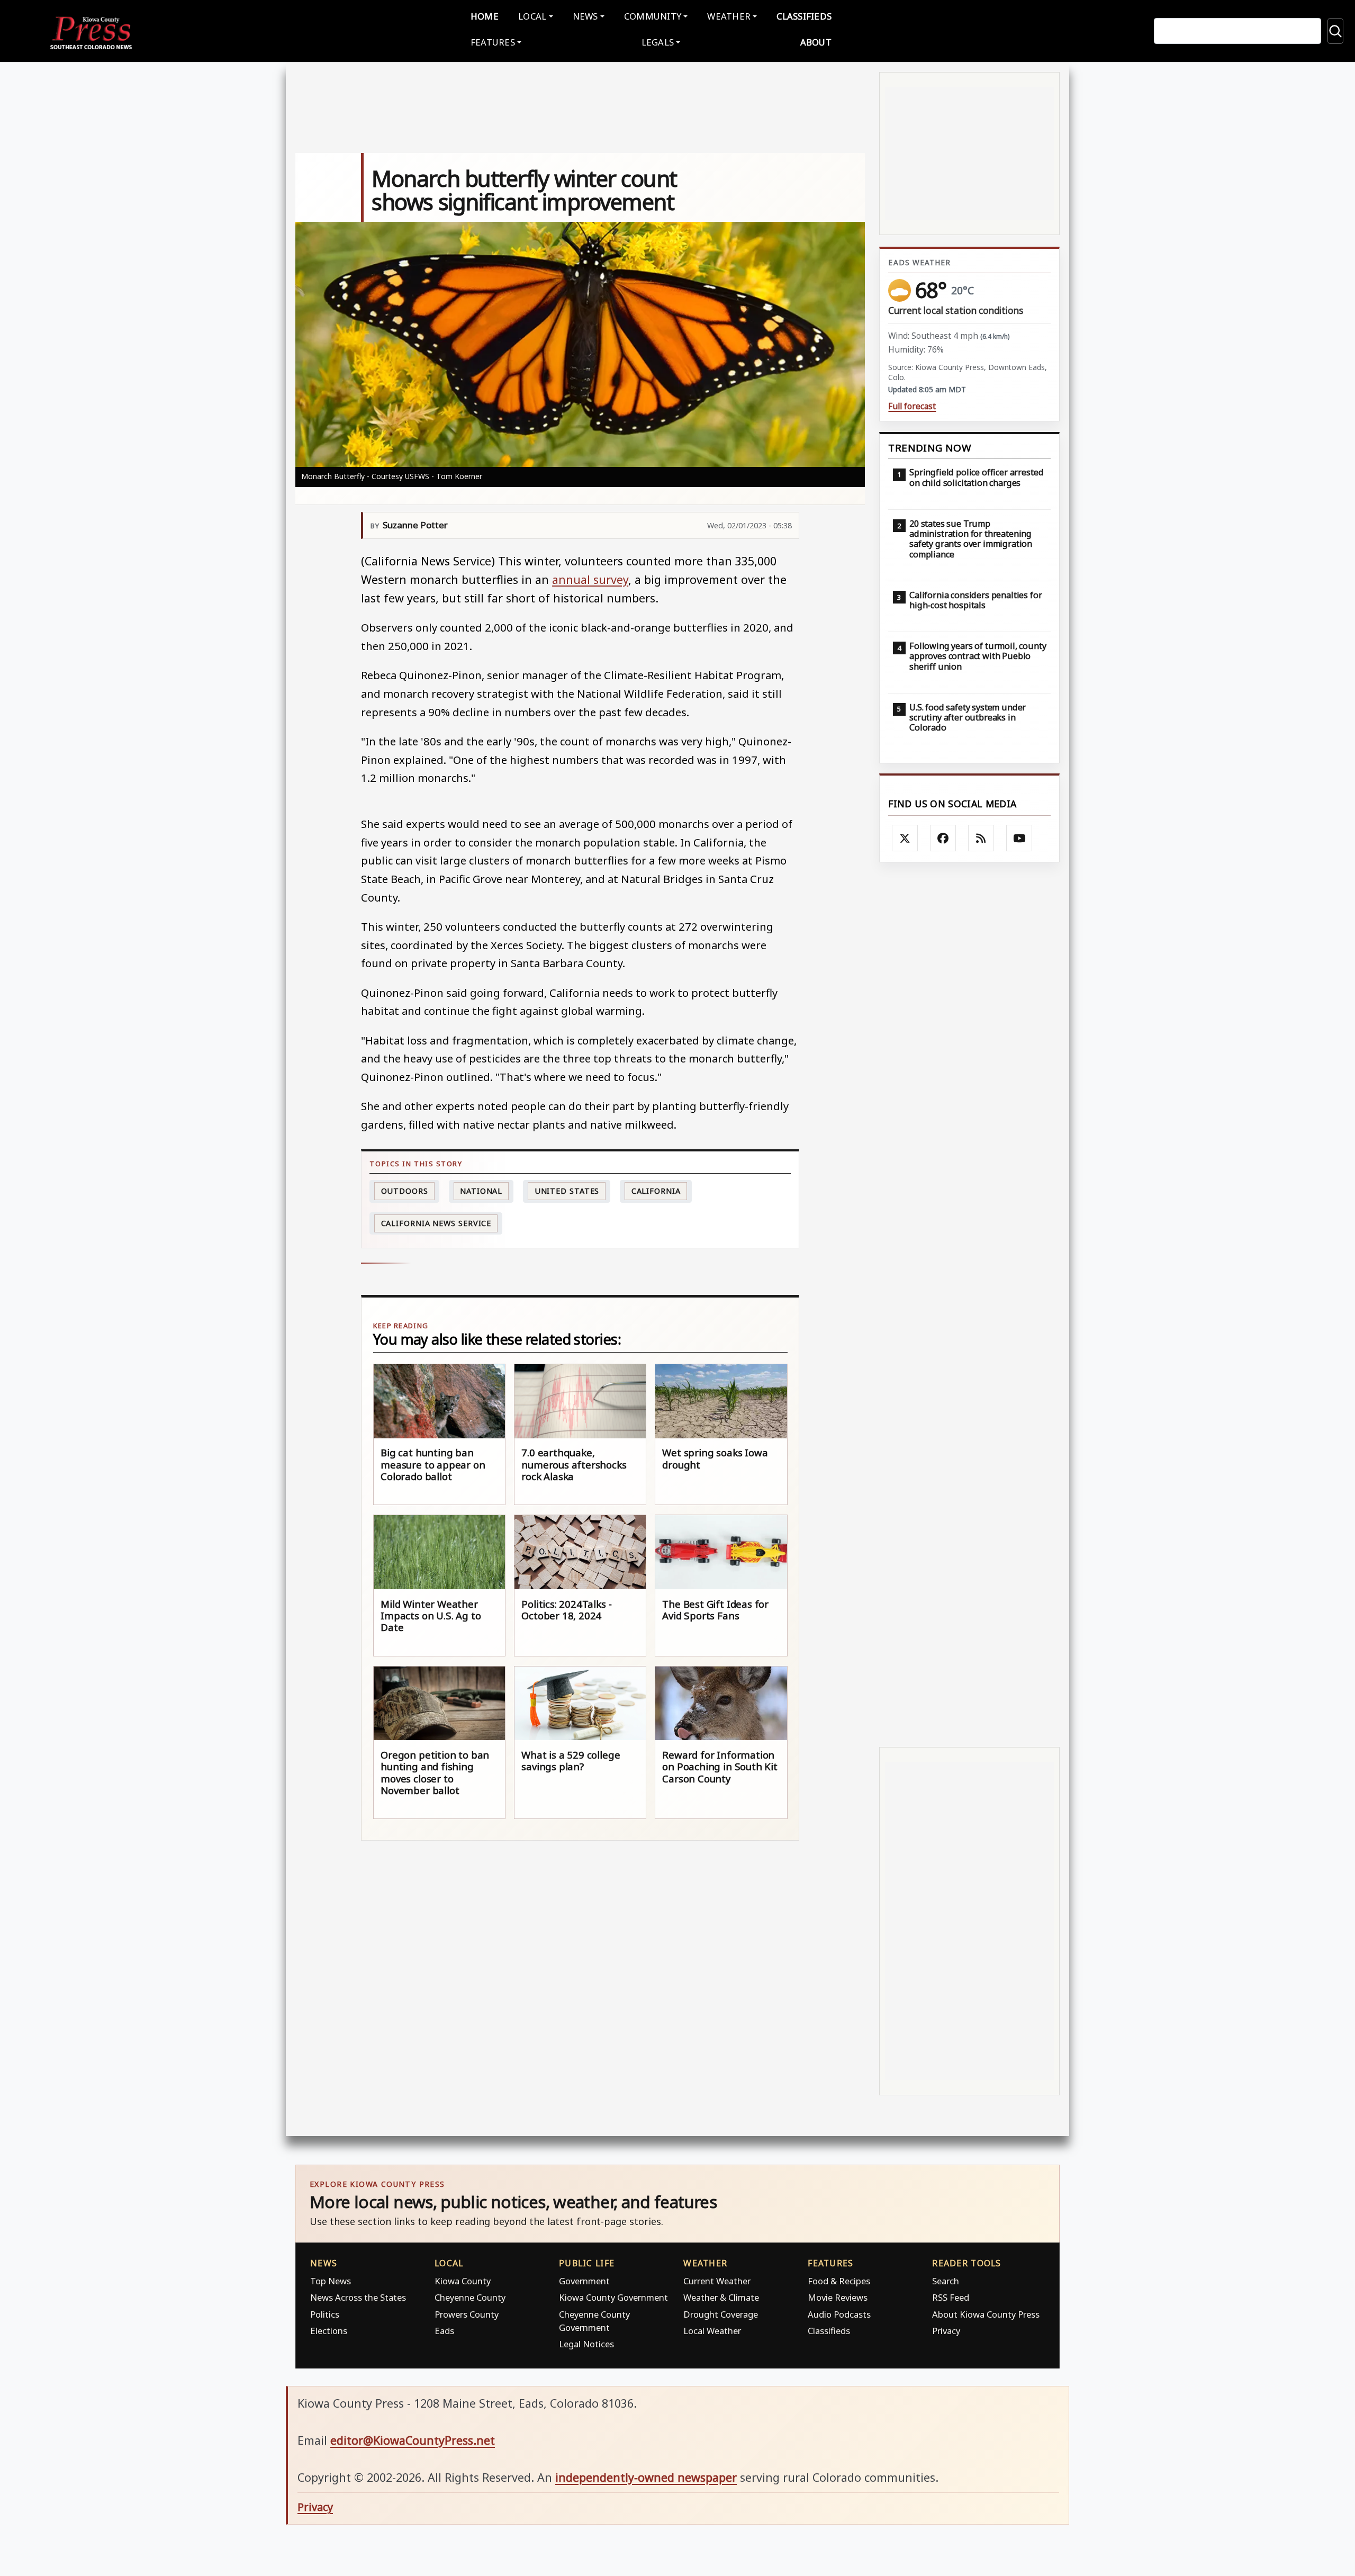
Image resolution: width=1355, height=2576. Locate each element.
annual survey (590, 579)
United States (567, 1191)
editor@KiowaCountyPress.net (413, 2440)
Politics (325, 2314)
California (656, 1191)
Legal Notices (586, 2344)
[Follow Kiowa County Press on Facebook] (943, 838)
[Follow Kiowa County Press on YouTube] (1019, 838)
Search (946, 2281)
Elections (329, 2331)
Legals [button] (658, 42)
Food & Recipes (839, 2281)
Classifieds (804, 16)
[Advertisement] (969, 1305)
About (816, 42)
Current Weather (717, 2281)
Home (485, 16)
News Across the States (358, 2297)
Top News (331, 2281)
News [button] (585, 16)
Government (584, 2281)
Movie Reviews (838, 2297)
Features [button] (493, 42)
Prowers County (467, 2314)
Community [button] (653, 16)
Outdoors (405, 1191)
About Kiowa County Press (986, 2314)
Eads (444, 2331)
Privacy (946, 2331)
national (481, 1191)
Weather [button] (729, 16)
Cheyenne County (470, 2297)
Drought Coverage (721, 2314)
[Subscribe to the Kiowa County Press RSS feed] (981, 838)
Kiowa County (463, 2281)
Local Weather (712, 2331)
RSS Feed (951, 2297)
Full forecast (912, 406)
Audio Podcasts (839, 2314)
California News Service (436, 1223)
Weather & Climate (721, 2297)
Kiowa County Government (613, 2297)
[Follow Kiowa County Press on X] (905, 838)
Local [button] (532, 16)
